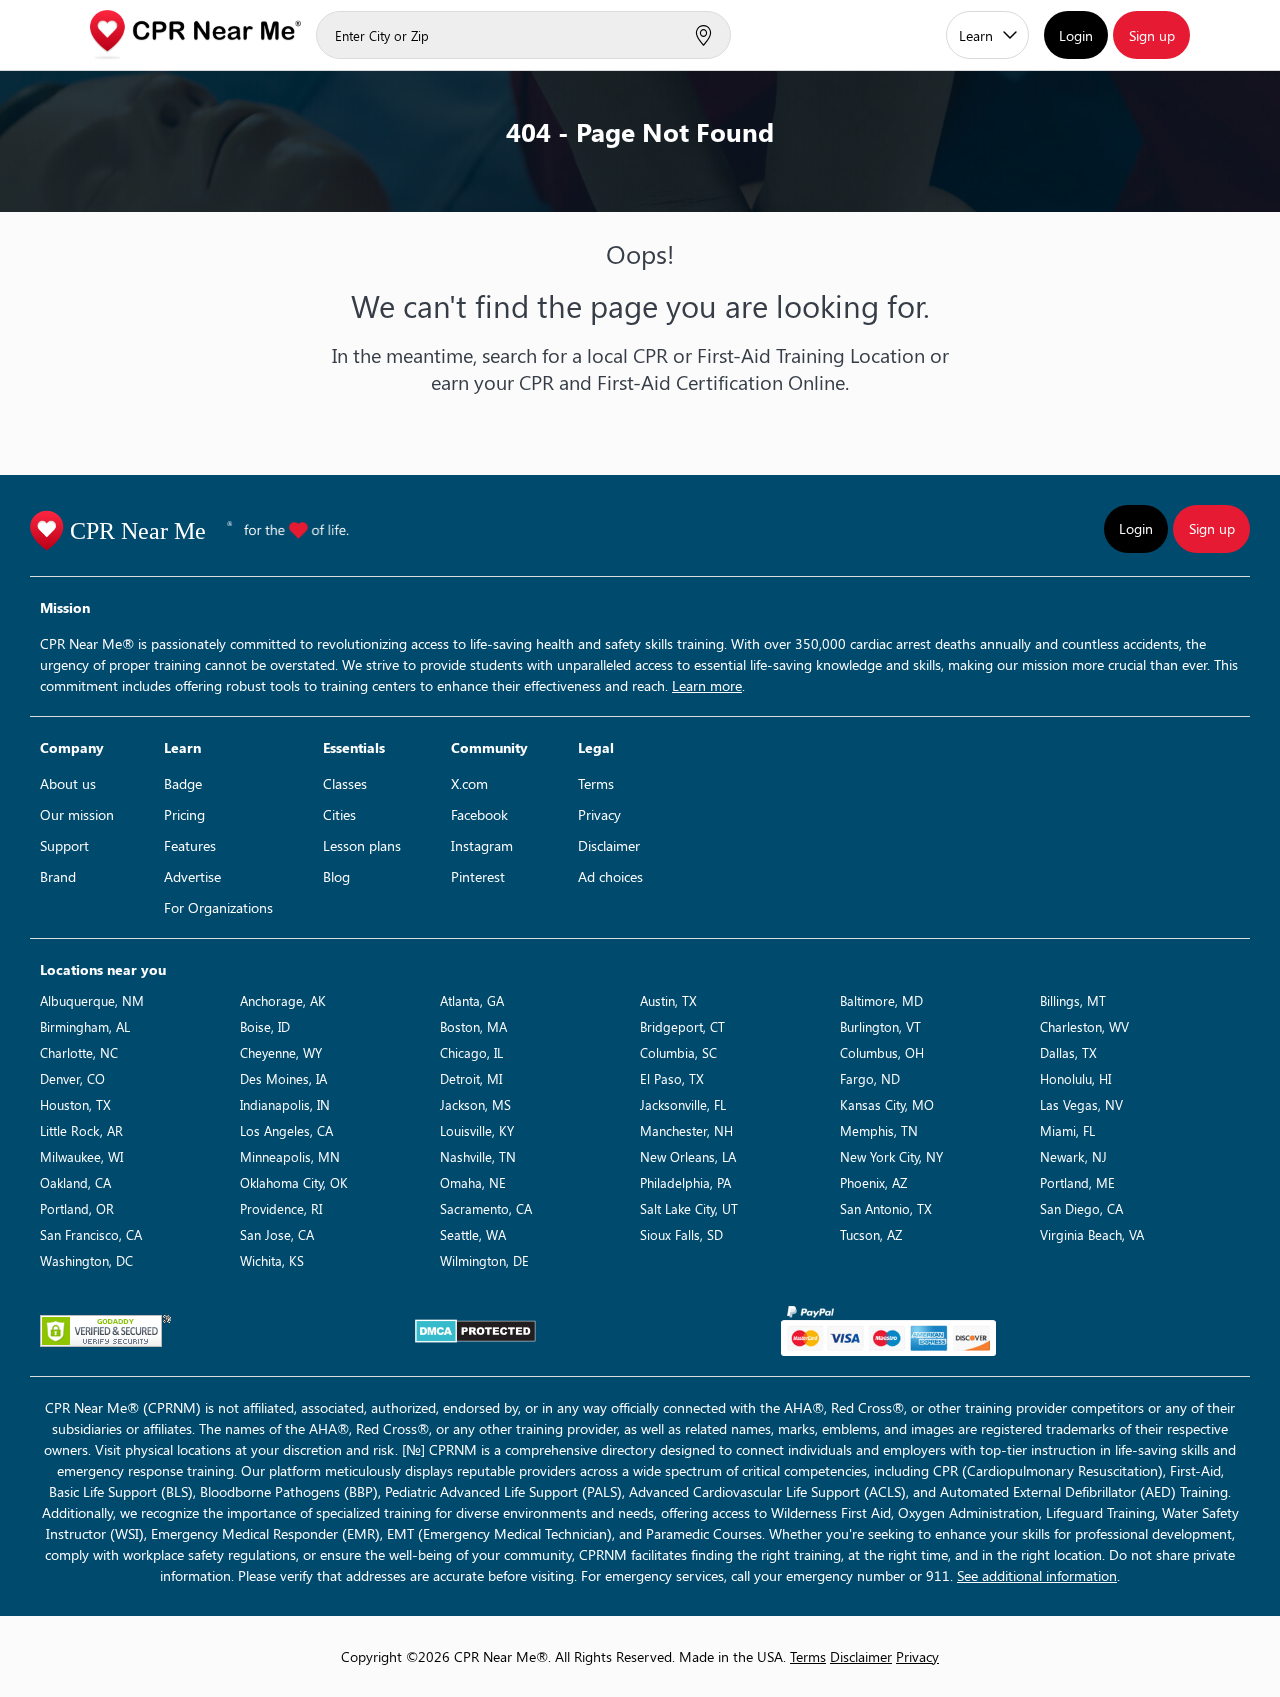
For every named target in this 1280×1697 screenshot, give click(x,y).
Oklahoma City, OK (294, 1182)
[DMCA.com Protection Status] (475, 1331)
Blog (336, 876)
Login (1076, 35)
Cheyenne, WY (281, 1052)
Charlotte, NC (79, 1052)
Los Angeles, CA (286, 1130)
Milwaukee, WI (81, 1156)
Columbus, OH (882, 1052)
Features (190, 845)
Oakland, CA (75, 1182)
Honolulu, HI (1075, 1078)
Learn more (707, 685)
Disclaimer (609, 845)
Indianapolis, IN (285, 1104)
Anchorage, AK (283, 1000)
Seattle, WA (473, 1234)
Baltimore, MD (881, 1000)
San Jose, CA (277, 1234)
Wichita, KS (272, 1260)
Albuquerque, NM (92, 1000)
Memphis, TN (879, 1130)
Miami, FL (1067, 1130)
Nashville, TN (478, 1156)
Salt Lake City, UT (689, 1208)
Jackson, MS (475, 1104)
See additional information (1037, 1575)
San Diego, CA (1081, 1208)
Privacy (599, 814)
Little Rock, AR (81, 1130)
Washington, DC (86, 1260)
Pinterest (478, 876)
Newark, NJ (1073, 1156)
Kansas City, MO (887, 1104)
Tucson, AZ (871, 1234)
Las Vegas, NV (1081, 1104)
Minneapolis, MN (290, 1156)
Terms (596, 783)
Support (64, 845)
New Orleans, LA (688, 1156)
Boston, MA (473, 1026)
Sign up (1152, 35)
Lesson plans (362, 845)
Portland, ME (1077, 1182)
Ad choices (610, 876)
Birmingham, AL (85, 1026)
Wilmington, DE (484, 1260)
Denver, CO (72, 1078)
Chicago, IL (471, 1052)
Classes (345, 783)
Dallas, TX (1068, 1052)
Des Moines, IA (283, 1078)
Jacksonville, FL (683, 1104)
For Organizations (218, 907)
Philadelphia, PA (685, 1182)
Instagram (482, 845)
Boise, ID (265, 1026)
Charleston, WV (1084, 1026)
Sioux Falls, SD (681, 1234)
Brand (58, 876)
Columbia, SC (678, 1052)
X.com (469, 783)
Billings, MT (1073, 1000)
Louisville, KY (477, 1130)
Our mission (77, 814)
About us (68, 783)
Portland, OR (77, 1208)
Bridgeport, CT (682, 1026)
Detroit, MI (471, 1078)
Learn (976, 35)
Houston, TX (75, 1104)
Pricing (184, 814)
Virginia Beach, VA (1092, 1234)
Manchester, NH (686, 1130)
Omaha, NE (473, 1182)
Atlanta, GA (472, 1000)
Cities (339, 814)
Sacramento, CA (486, 1208)
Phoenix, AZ (873, 1182)
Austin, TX (668, 1000)
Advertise (192, 876)
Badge (183, 783)
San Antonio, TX (886, 1208)
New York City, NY (891, 1156)
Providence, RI (281, 1208)
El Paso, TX (672, 1078)
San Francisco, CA (91, 1234)
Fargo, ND (870, 1078)
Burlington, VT (880, 1026)
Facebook (479, 814)
